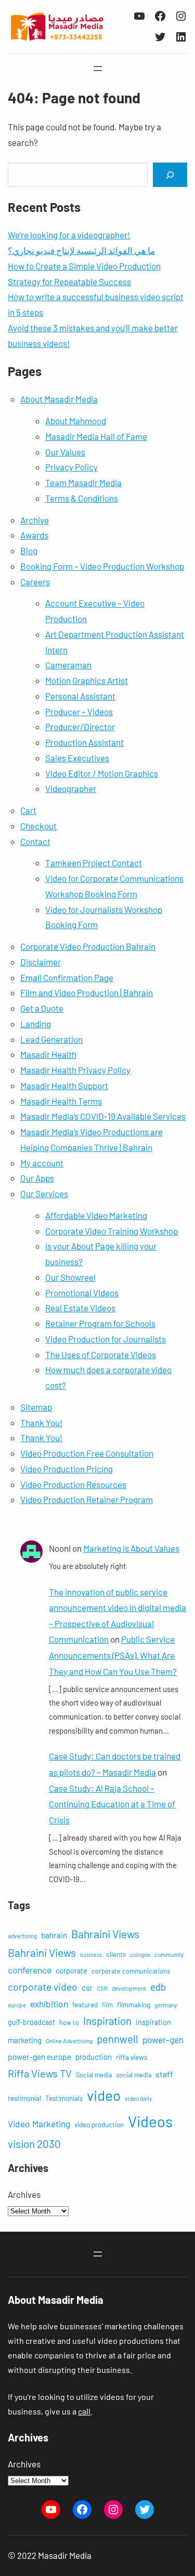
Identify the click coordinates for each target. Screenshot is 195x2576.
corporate (71, 1971)
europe (17, 2005)
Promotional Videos (82, 1293)
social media (134, 2075)
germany (166, 2005)
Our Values (65, 452)
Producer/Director (80, 727)
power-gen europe (40, 2056)
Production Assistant (84, 742)
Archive (35, 520)
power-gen (163, 2040)
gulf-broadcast (31, 2022)
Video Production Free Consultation (87, 1453)
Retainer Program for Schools (100, 1323)
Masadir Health (48, 1054)
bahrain (54, 1935)
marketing (25, 2040)
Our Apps (37, 1178)
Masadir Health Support (64, 1085)
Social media (94, 2075)
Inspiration (107, 2021)
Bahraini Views (105, 1934)
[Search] (170, 175)
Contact (35, 841)
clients (116, 1954)
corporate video (43, 1987)
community (169, 1954)
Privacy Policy (71, 467)
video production (99, 2125)
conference (30, 1970)
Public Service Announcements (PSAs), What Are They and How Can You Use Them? (113, 1655)
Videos (150, 2121)
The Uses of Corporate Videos (101, 1354)
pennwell (118, 2039)
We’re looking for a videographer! (69, 235)
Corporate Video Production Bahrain (88, 946)
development (129, 1988)
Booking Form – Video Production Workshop (102, 566)
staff (164, 2074)
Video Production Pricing (67, 1469)
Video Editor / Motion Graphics (102, 773)
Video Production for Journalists (106, 1339)
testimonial (24, 2098)
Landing (36, 1024)
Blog (29, 551)
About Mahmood (76, 421)
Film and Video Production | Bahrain (87, 992)
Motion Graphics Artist (87, 680)
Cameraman (68, 665)
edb (158, 1987)
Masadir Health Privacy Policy (75, 1070)
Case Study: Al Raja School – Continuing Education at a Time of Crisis (112, 1804)
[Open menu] (98, 69)
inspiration (153, 2022)
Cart (28, 810)
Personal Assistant (80, 696)
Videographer (71, 788)
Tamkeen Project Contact (94, 863)
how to (69, 2022)
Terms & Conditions (82, 498)
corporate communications (131, 1971)
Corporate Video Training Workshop (112, 1231)
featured (85, 2005)
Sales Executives (77, 758)
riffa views (132, 2057)
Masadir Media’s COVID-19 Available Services (103, 1116)
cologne (140, 1954)
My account (42, 1163)
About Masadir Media (59, 399)
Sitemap (36, 1407)
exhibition (49, 2004)
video (104, 2095)
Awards (34, 535)
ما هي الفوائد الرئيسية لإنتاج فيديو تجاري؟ (81, 250)
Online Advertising (69, 2041)
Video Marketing (39, 2124)
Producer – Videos (79, 712)
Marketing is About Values (131, 1548)
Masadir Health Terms (61, 1101)
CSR (102, 1988)
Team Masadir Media (83, 482)
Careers (35, 582)
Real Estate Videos (80, 1308)
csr (87, 1987)
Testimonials (64, 2098)
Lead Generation (51, 1039)
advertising (22, 1936)
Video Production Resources (73, 1484)
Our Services (44, 1193)
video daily (138, 2098)
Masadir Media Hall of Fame (96, 436)
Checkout (38, 826)
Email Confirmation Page (67, 977)
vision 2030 (34, 2144)
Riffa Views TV (40, 2073)
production (94, 2057)
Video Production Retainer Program (87, 1499)
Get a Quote (42, 1008)
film (107, 2005)
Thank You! (41, 1423)
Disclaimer (41, 962)
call (84, 2411)
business (91, 1955)
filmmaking (134, 2005)
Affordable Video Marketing (96, 1215)
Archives (24, 2194)
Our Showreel (70, 1277)
